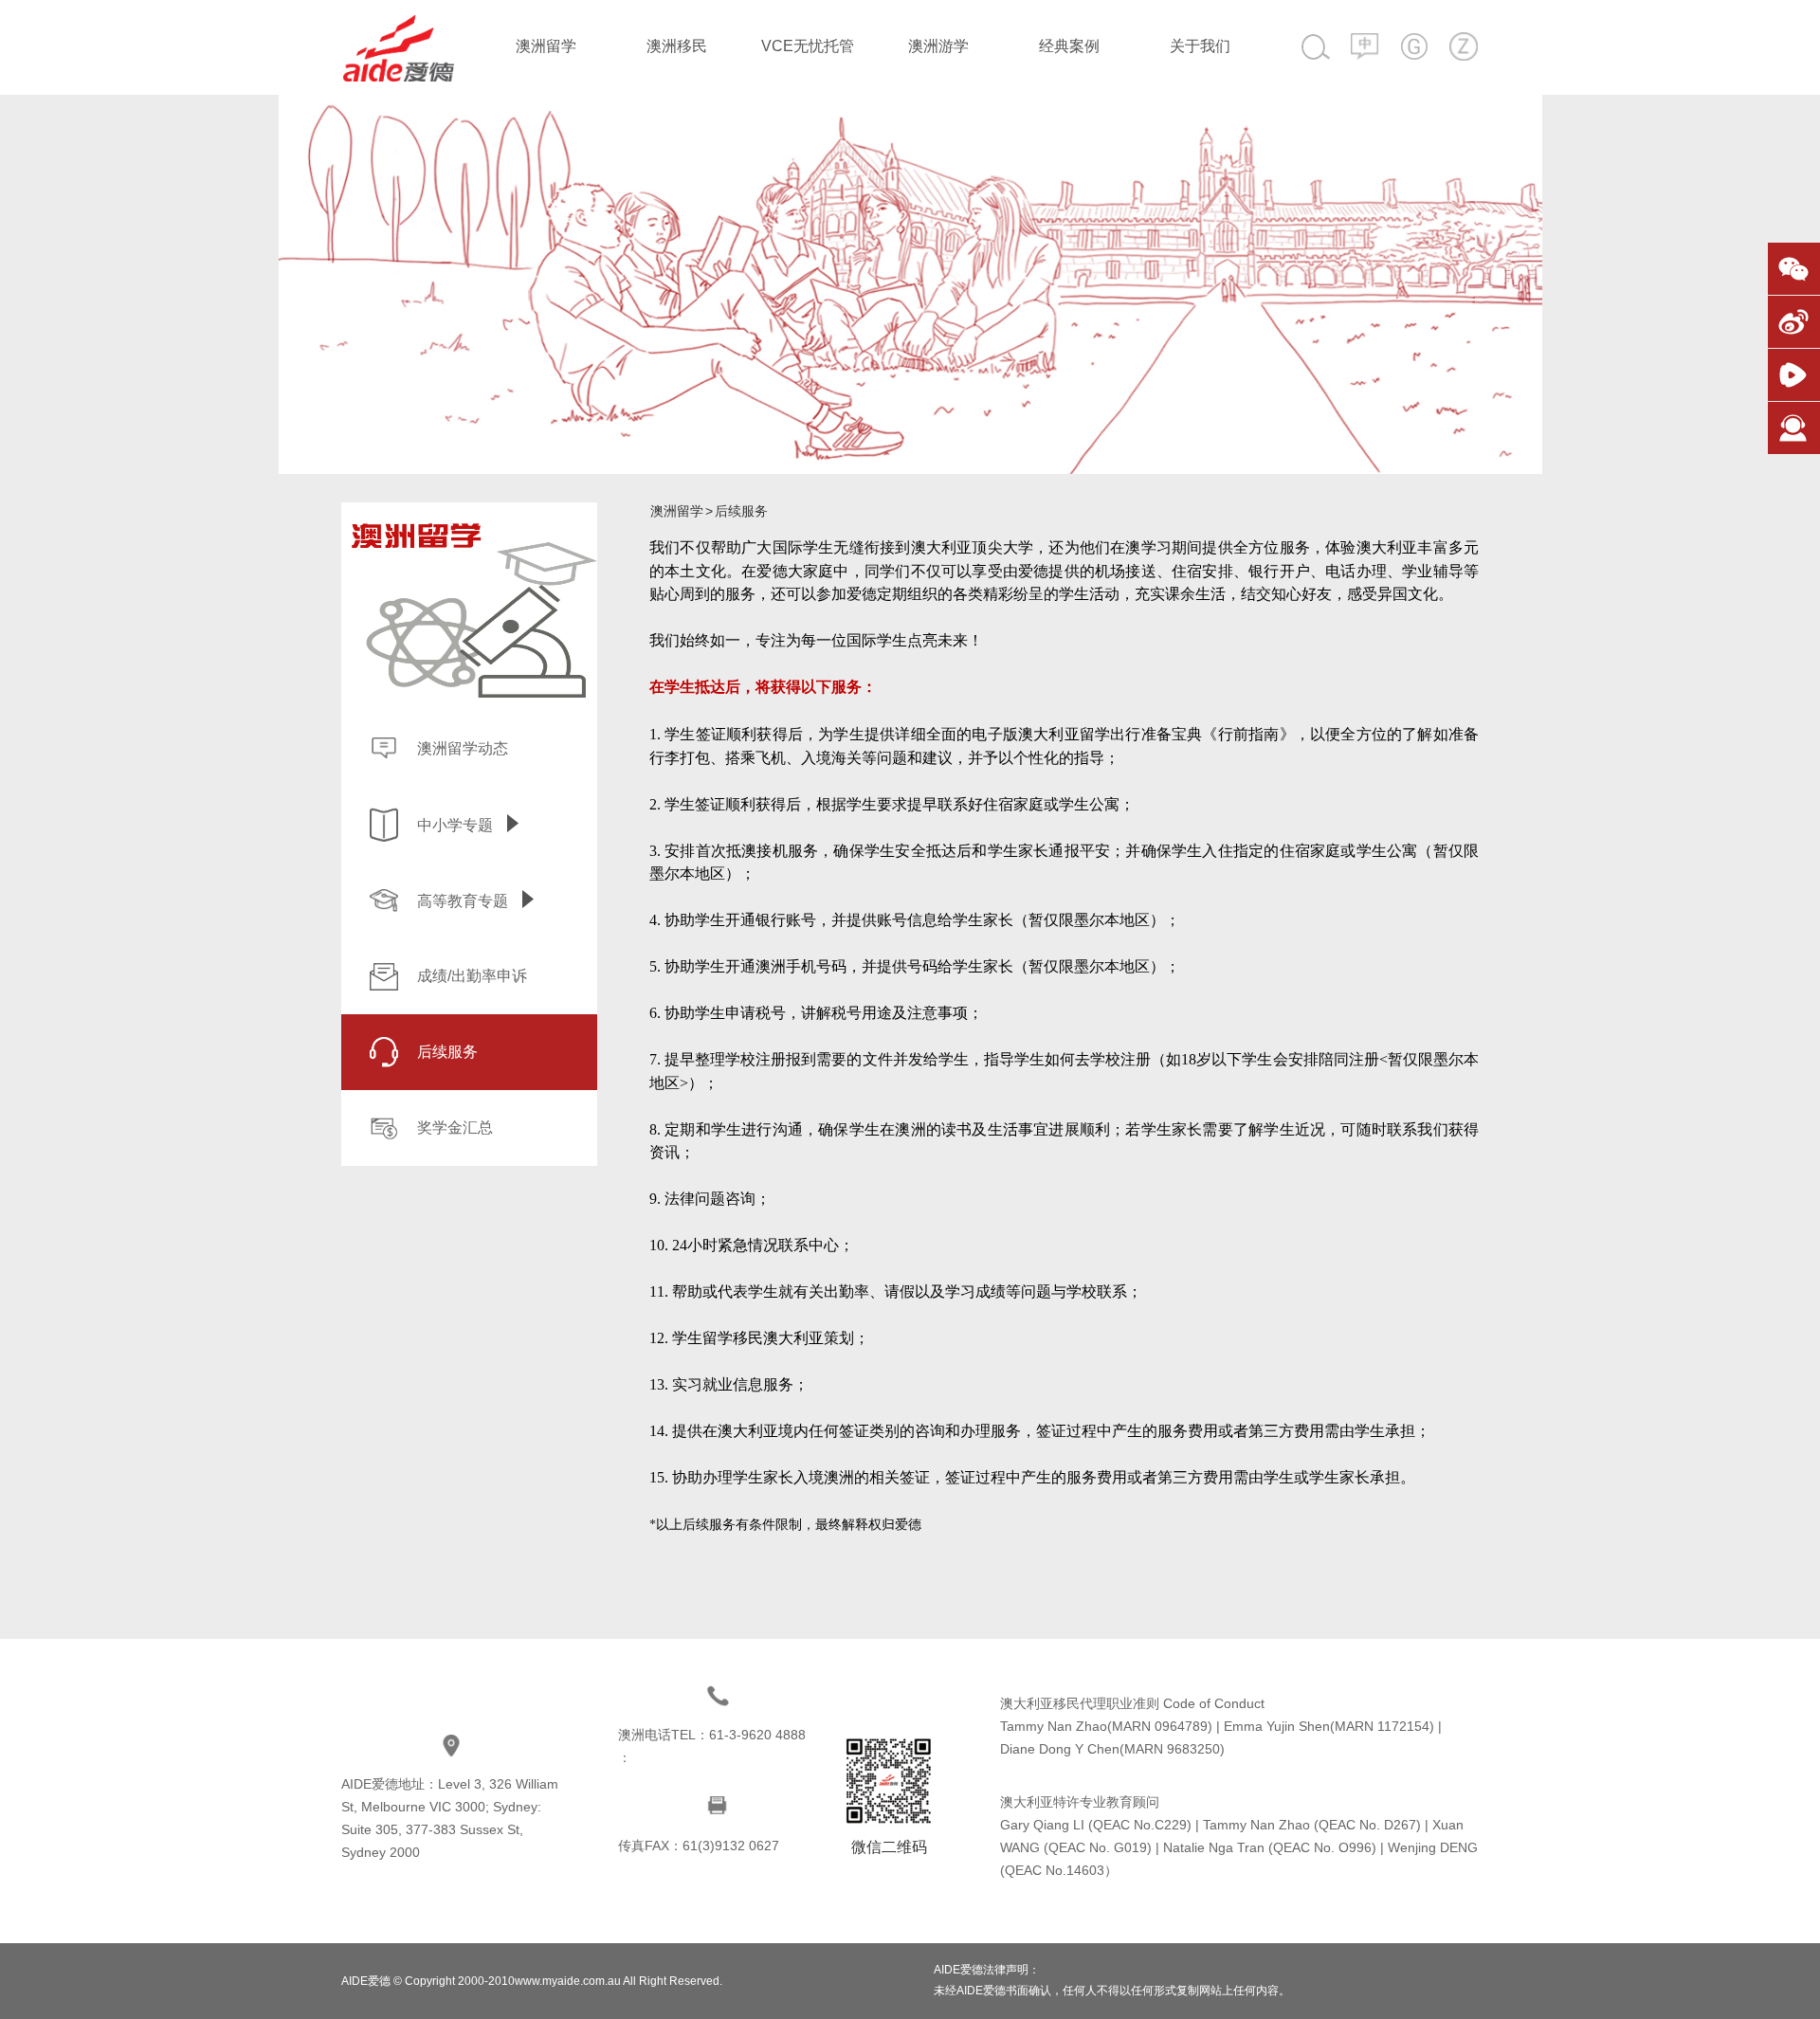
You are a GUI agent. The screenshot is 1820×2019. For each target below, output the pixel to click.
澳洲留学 (546, 46)
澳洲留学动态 (463, 748)
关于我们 (1200, 46)
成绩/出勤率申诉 (472, 976)
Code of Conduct (1214, 1703)
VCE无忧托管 (808, 46)
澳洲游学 (938, 46)
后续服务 (447, 1052)
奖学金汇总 (455, 1128)
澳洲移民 (677, 46)
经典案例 (1069, 46)
